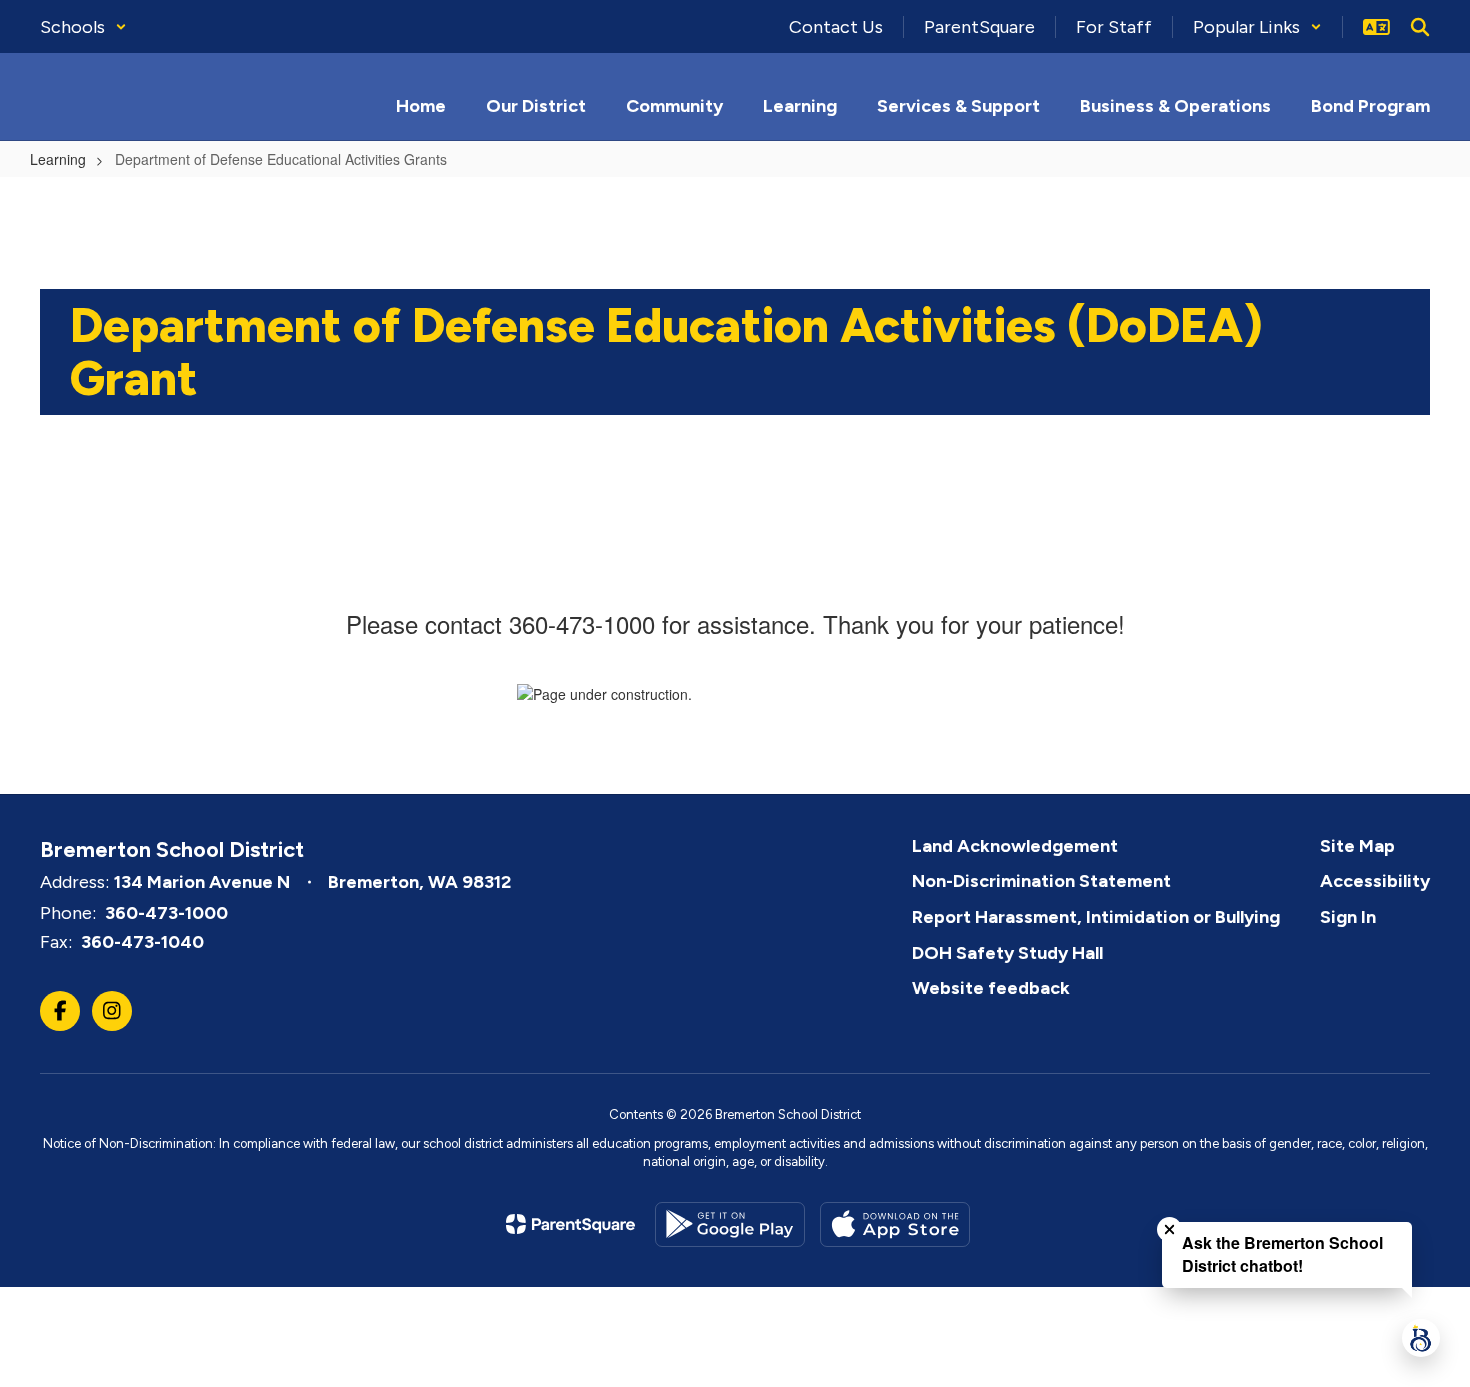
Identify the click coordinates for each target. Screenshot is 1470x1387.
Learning (58, 159)
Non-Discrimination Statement (1041, 881)
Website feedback (991, 988)
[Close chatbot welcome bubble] (1169, 1229)
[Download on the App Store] (895, 1224)
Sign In (1348, 917)
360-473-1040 (142, 942)
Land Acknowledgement (1015, 846)
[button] (83, 27)
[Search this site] (1420, 27)
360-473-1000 (166, 913)
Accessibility (1375, 881)
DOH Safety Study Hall (1007, 953)
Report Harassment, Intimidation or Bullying (1096, 917)
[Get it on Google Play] (730, 1224)
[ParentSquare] (570, 1224)
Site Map (1357, 846)
